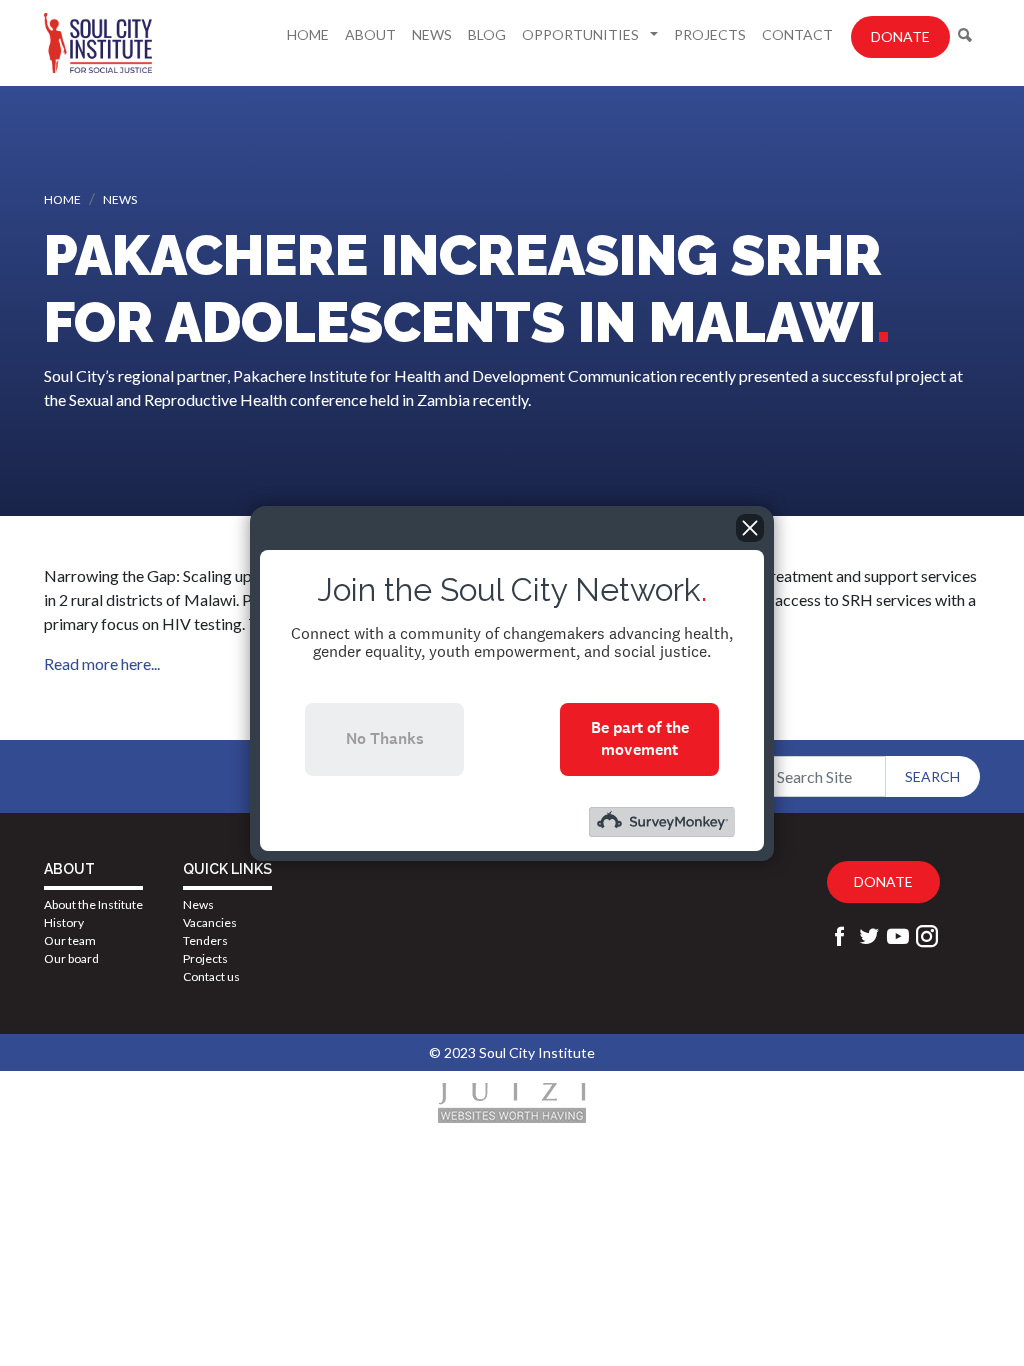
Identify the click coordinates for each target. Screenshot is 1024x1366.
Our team (70, 940)
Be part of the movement (640, 738)
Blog (487, 34)
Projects (710, 34)
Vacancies (210, 922)
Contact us (211, 976)
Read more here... (102, 663)
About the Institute (93, 904)
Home (308, 34)
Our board (71, 958)
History (64, 922)
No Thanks (385, 738)
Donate (900, 36)
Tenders (205, 940)
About (370, 34)
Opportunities (582, 34)
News (432, 34)
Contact (797, 34)
